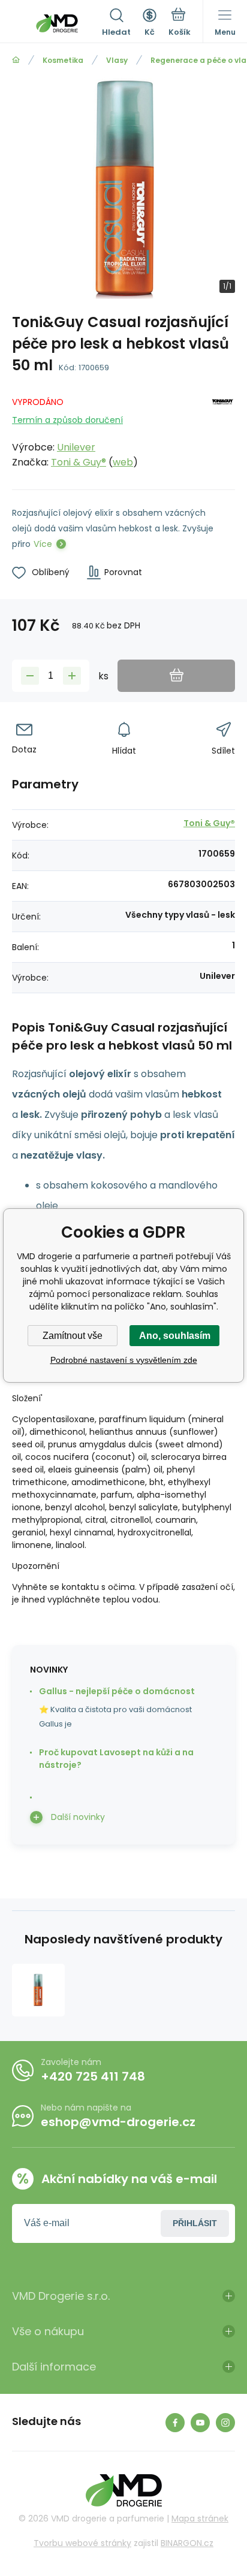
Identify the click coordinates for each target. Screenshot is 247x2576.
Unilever (76, 447)
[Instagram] (225, 2423)
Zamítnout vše (73, 1336)
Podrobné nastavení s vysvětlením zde (124, 1360)
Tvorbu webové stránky (82, 2543)
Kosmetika (63, 60)
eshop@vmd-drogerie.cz (118, 2122)
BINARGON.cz (187, 2543)
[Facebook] (175, 2423)
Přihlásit (195, 2223)
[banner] (57, 23)
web (123, 462)
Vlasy (117, 60)
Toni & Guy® (79, 462)
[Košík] (180, 23)
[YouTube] (200, 2423)
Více (43, 544)
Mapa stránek (200, 2518)
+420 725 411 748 (93, 2076)
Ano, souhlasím (175, 1336)
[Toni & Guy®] (223, 430)
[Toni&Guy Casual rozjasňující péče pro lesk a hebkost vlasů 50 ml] (38, 1990)
